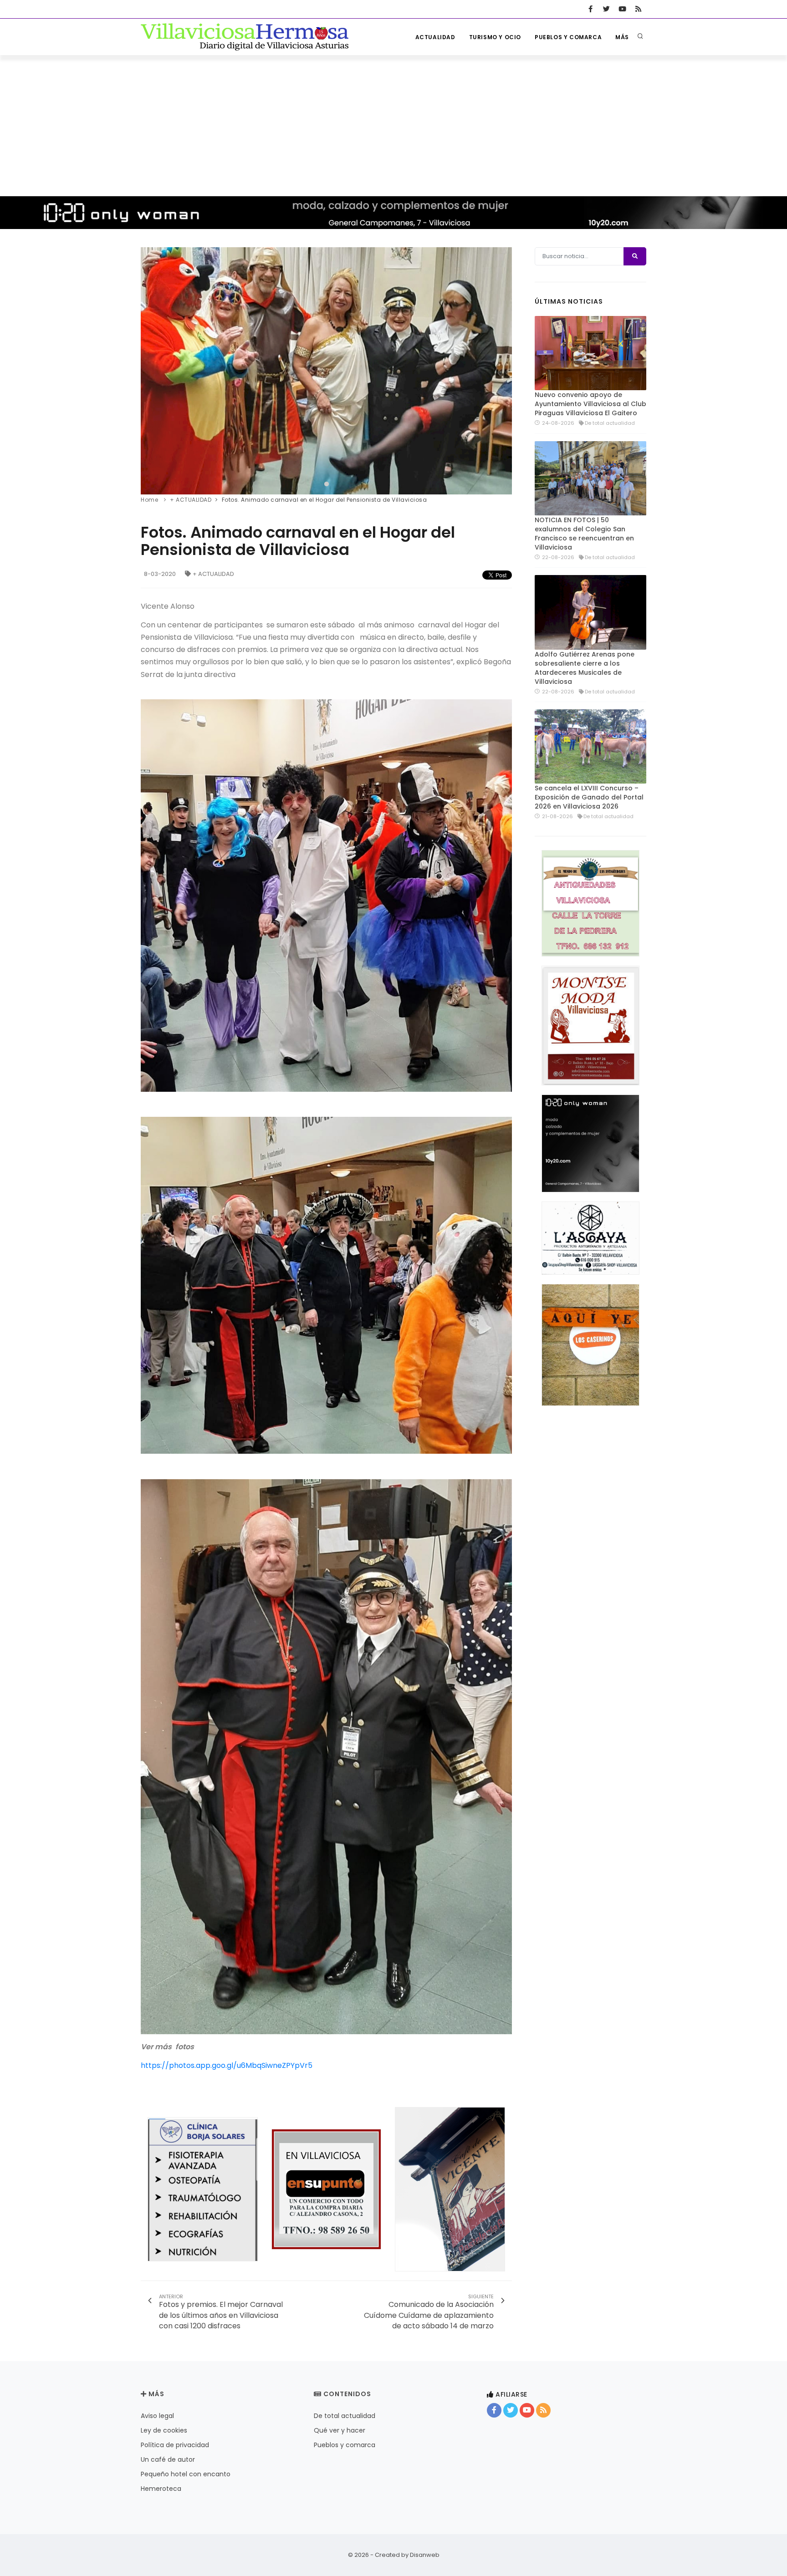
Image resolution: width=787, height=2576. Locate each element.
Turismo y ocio (495, 37)
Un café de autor (168, 2459)
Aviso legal (157, 2416)
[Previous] (150, 370)
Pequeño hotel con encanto (186, 2474)
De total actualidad (345, 2416)
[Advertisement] (393, 123)
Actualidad (435, 37)
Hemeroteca (161, 2489)
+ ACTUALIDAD (213, 574)
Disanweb (425, 2555)
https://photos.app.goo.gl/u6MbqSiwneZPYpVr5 (227, 2065)
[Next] (503, 370)
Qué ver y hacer (340, 2430)
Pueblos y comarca (568, 37)
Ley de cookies (164, 2430)
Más (622, 37)
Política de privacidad (175, 2445)
